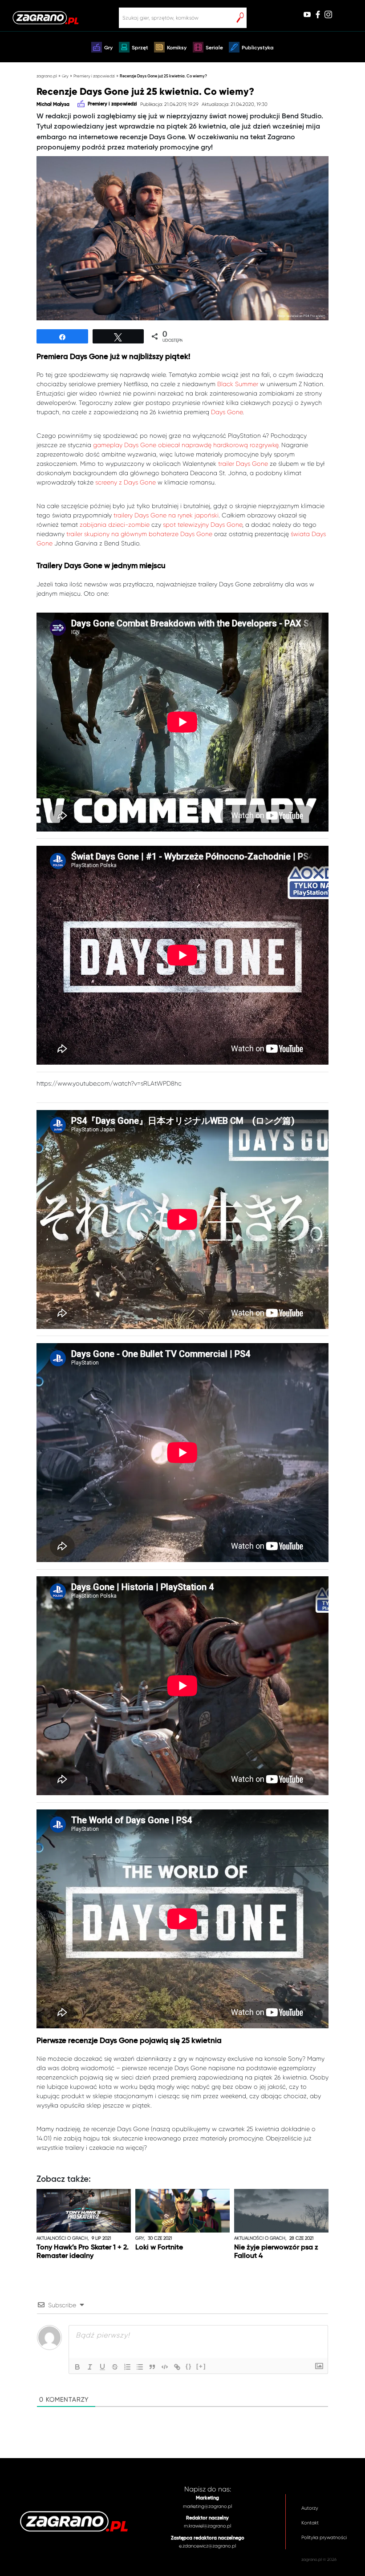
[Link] (177, 2367)
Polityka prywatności (324, 2538)
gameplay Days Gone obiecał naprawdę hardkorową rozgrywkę (186, 445)
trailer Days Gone (243, 464)
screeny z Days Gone (126, 482)
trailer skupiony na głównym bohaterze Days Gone (139, 534)
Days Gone (227, 412)
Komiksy (177, 48)
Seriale (214, 48)
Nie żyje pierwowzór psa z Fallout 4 (276, 2252)
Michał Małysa (53, 105)
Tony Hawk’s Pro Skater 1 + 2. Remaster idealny (83, 2252)
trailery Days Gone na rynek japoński (166, 515)
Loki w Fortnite (159, 2248)
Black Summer (238, 384)
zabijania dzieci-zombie (115, 525)
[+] (201, 2366)
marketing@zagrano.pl (207, 2506)
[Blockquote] (152, 2367)
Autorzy (310, 2508)
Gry (108, 48)
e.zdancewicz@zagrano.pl (207, 2546)
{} (189, 2366)
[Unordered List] (140, 2367)
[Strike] (115, 2367)
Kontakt (310, 2523)
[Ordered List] (127, 2367)
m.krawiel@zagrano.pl (207, 2526)
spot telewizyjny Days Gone (203, 525)
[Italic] (90, 2367)
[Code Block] (165, 2367)
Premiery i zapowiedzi (94, 76)
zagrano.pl (47, 76)
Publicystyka (258, 48)
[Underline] (102, 2367)
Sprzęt (140, 48)
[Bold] (77, 2367)
